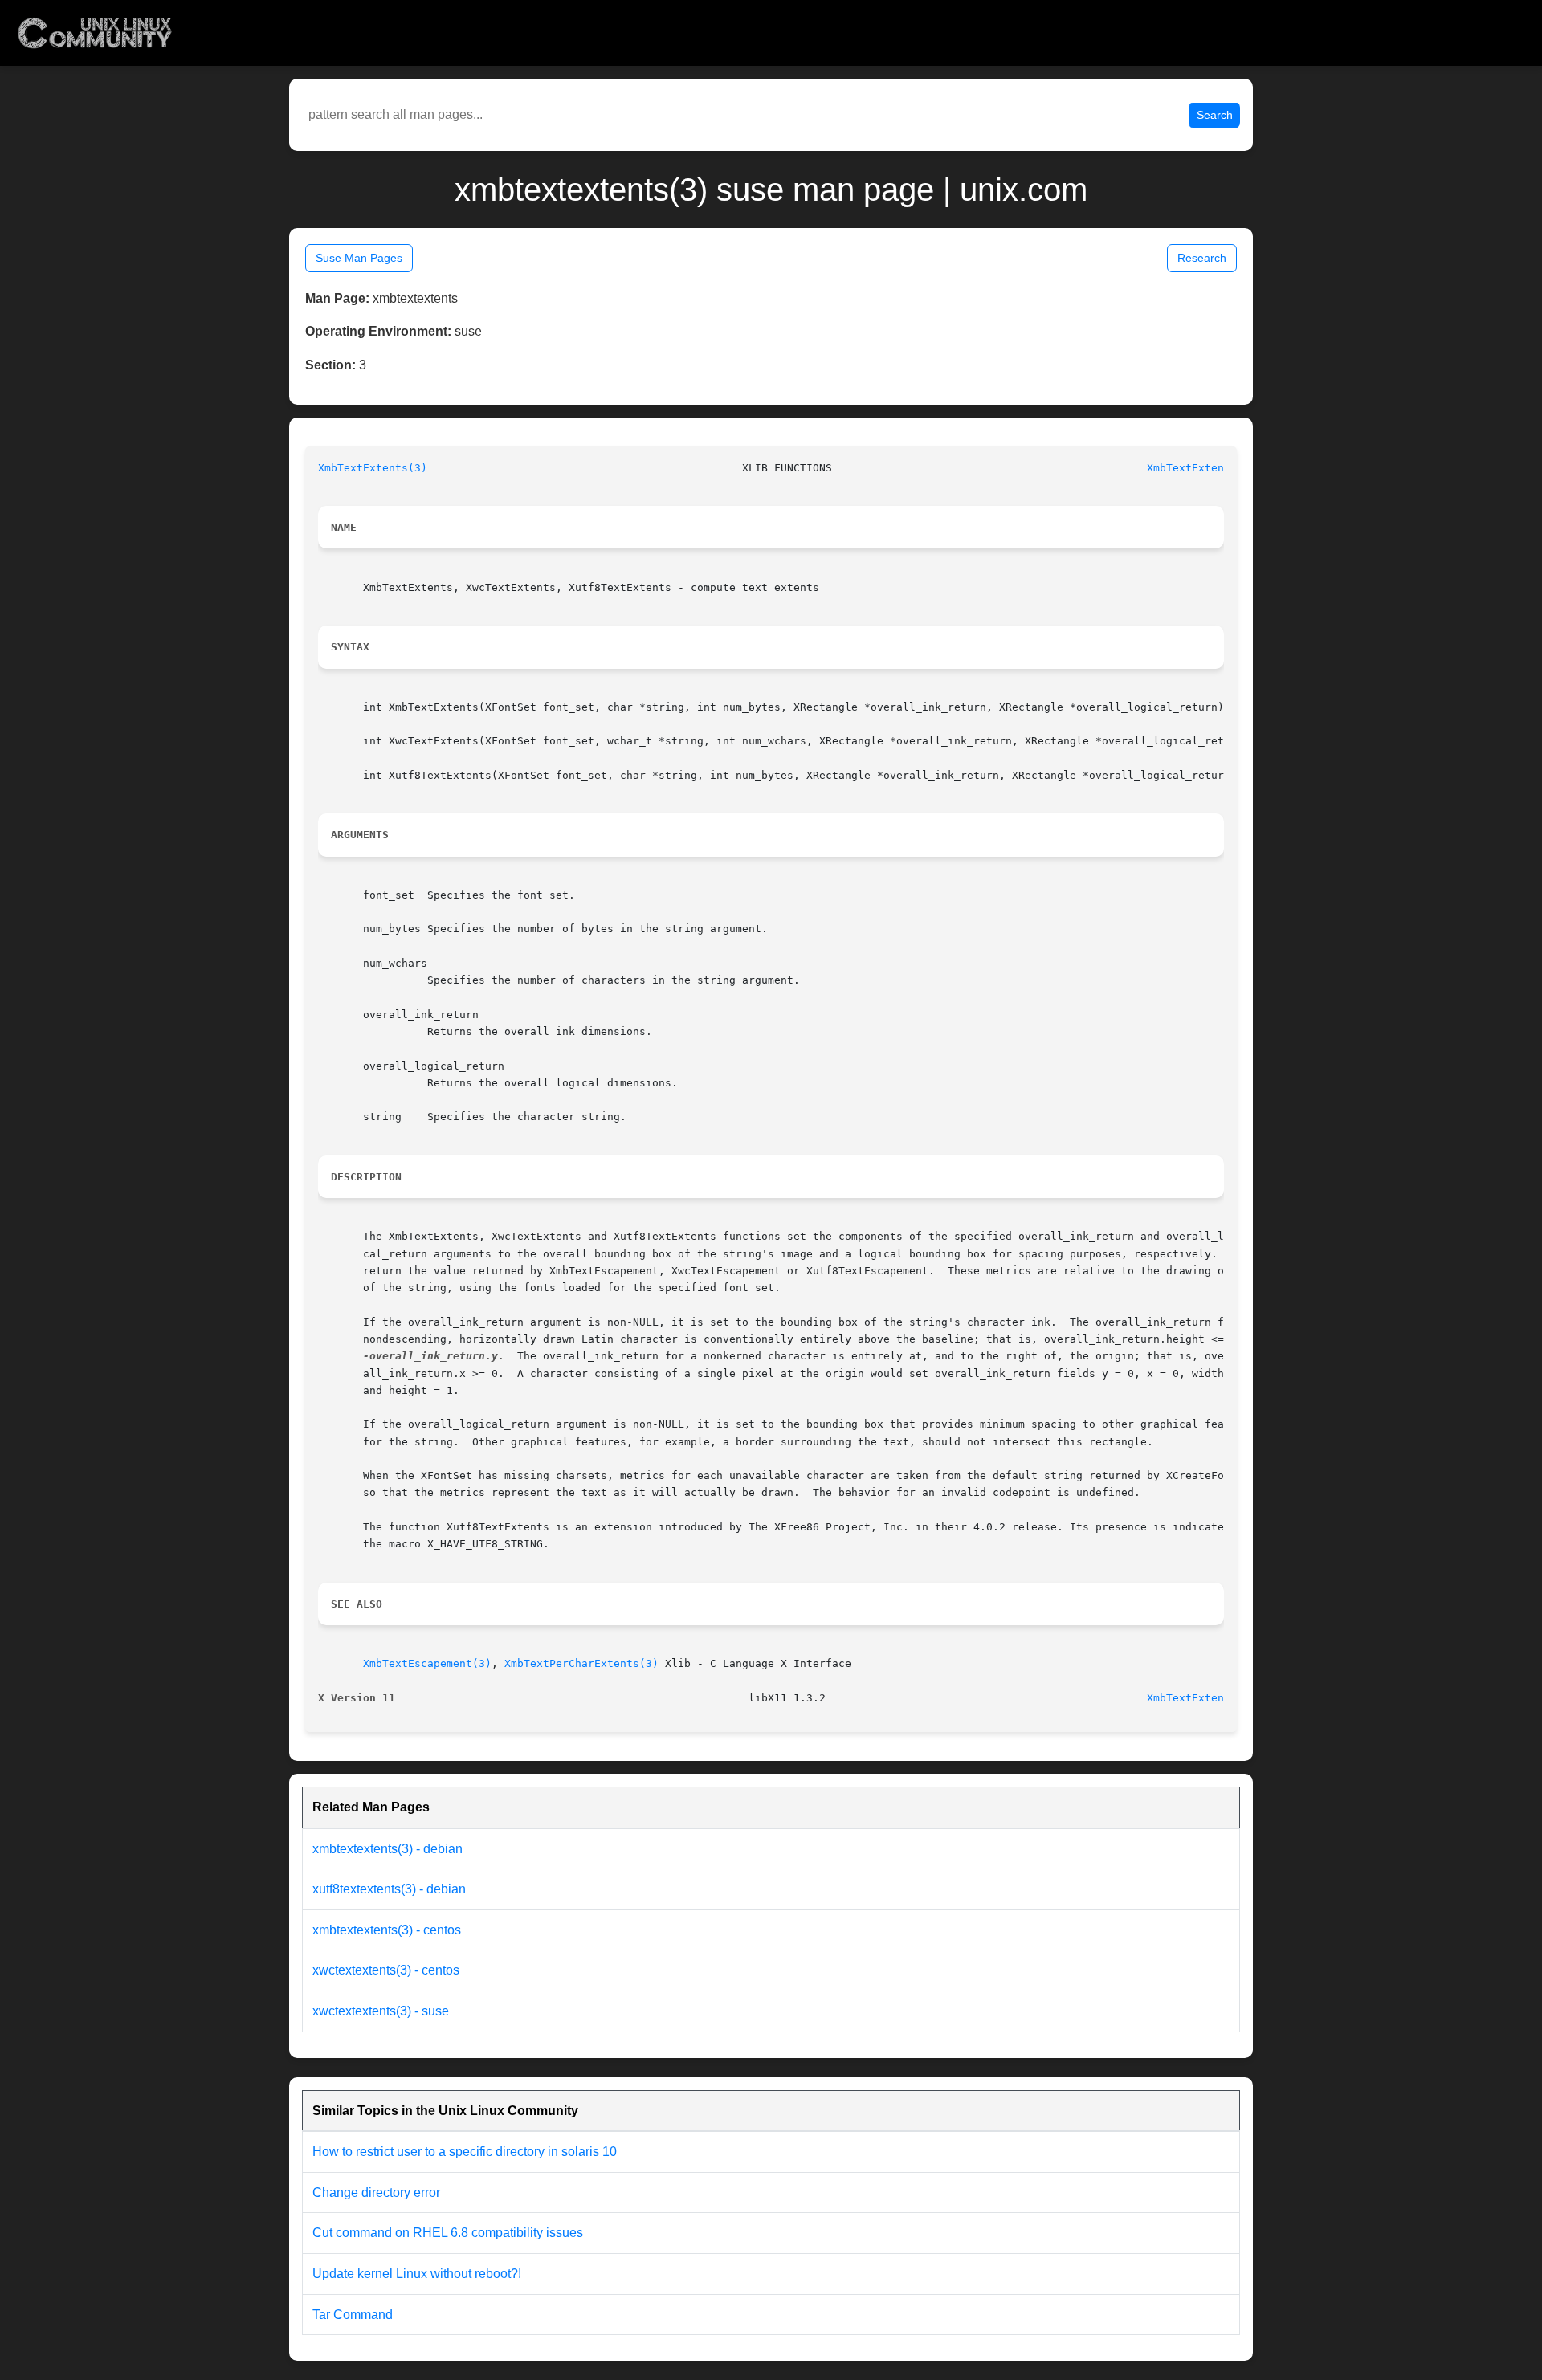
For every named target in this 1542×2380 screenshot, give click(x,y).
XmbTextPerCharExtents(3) (581, 1663)
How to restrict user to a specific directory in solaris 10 (465, 2152)
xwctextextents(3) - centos (386, 1970)
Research (1202, 258)
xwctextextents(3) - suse (381, 2011)
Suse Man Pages (359, 258)
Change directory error (376, 2193)
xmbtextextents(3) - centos (387, 1930)
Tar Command (353, 2315)
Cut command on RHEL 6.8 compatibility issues (448, 2233)
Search (1215, 115)
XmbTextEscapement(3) (427, 1663)
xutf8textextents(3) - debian (389, 1889)
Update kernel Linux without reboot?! (417, 2274)
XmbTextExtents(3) (373, 468)
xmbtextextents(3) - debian (388, 1849)
